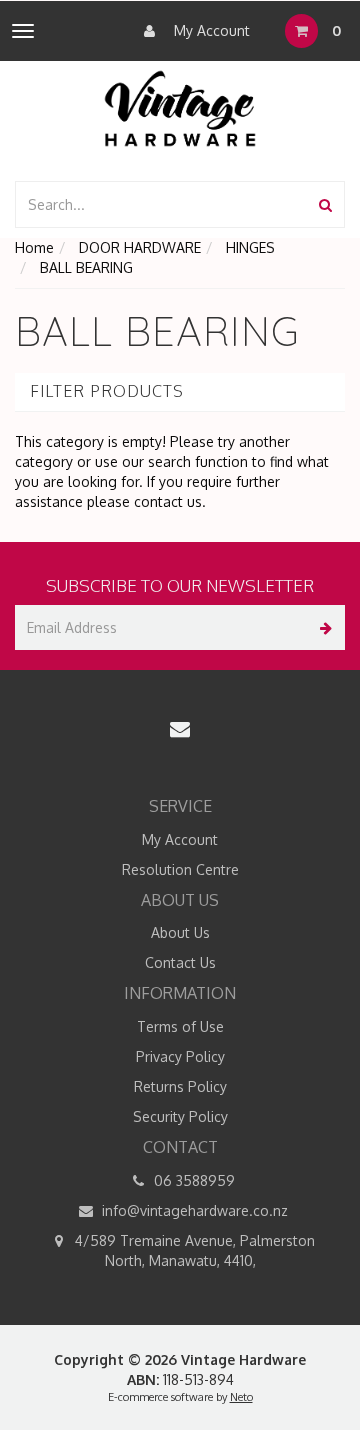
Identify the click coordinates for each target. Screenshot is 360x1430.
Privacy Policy (180, 1056)
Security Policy (180, 1116)
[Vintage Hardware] (180, 107)
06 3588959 (192, 1180)
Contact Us (180, 962)
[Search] (325, 204)
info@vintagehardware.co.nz (193, 1210)
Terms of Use (180, 1026)
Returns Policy (180, 1086)
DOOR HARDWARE (140, 247)
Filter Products (107, 392)
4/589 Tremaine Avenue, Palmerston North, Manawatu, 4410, (193, 1250)
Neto (241, 1397)
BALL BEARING (86, 267)
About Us (180, 932)
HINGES (250, 247)
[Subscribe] (322, 627)
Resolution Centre (180, 869)
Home (34, 247)
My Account (210, 30)
